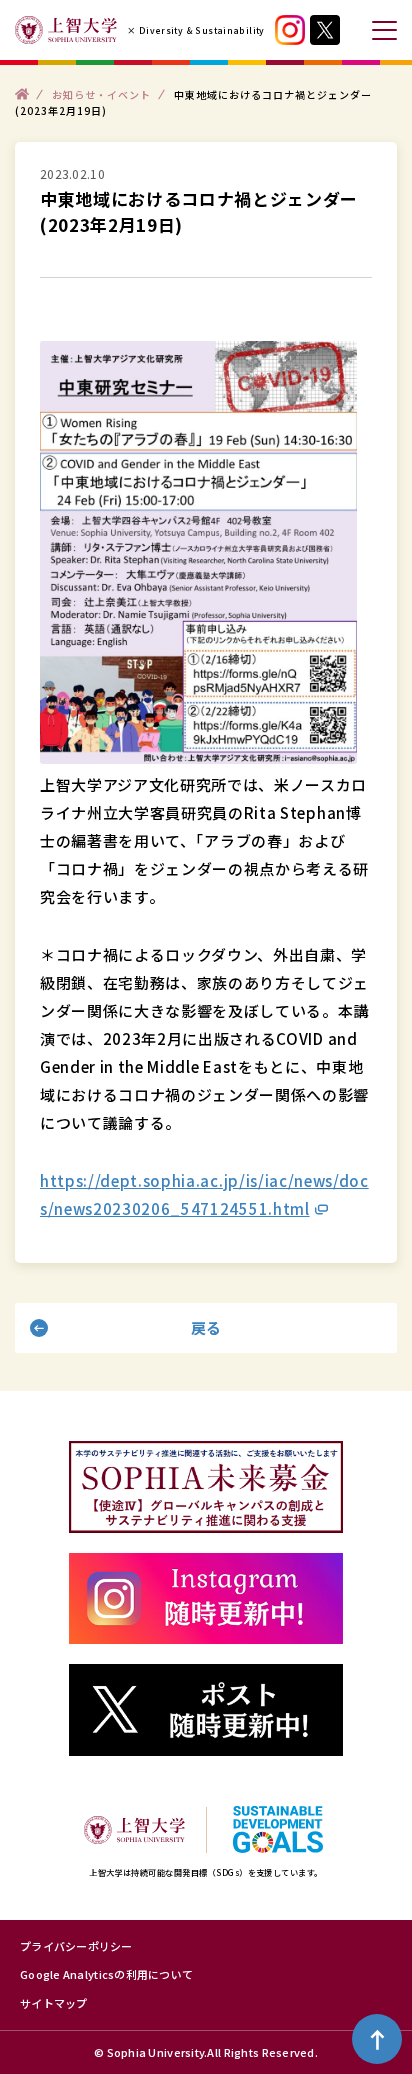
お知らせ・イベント (101, 93)
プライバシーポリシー (76, 1946)
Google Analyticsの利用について (106, 1974)
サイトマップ (54, 2003)
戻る (206, 1327)
